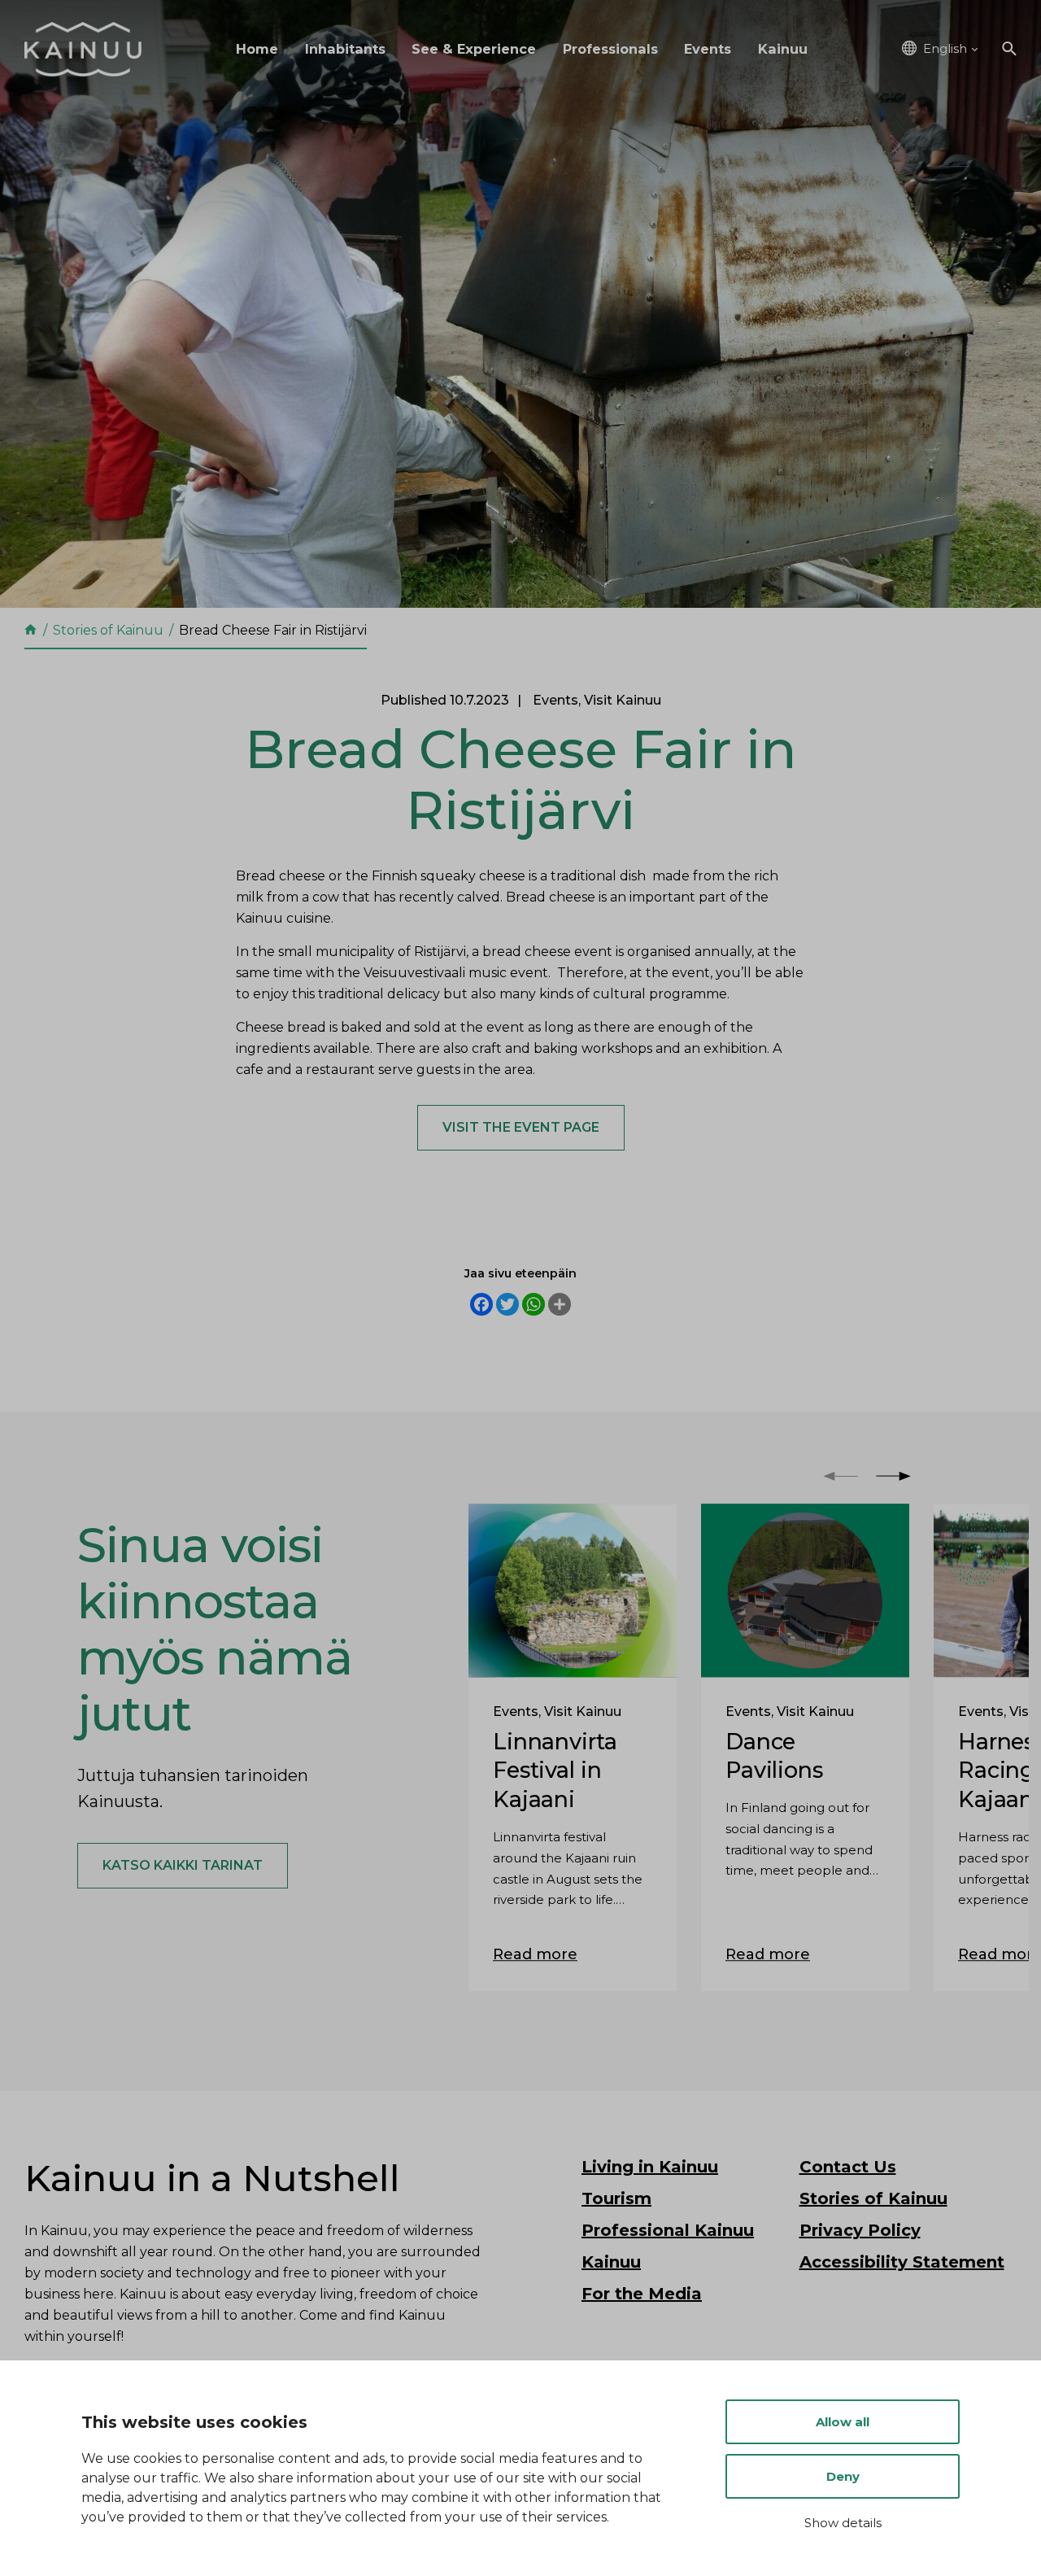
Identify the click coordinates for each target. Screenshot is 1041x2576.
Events (708, 49)
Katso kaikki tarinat (183, 1865)
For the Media (642, 2294)
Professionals (610, 49)
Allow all (843, 2422)
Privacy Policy (860, 2230)
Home (257, 49)
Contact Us (848, 2167)
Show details (843, 2523)
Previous (841, 1476)
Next (893, 1476)
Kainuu (783, 49)
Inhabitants (345, 49)
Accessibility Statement (902, 2262)
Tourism (616, 2198)
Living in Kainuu (650, 2167)
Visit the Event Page (521, 1127)
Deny (843, 2476)
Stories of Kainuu (873, 2198)
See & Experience (474, 49)
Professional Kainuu (668, 2230)
